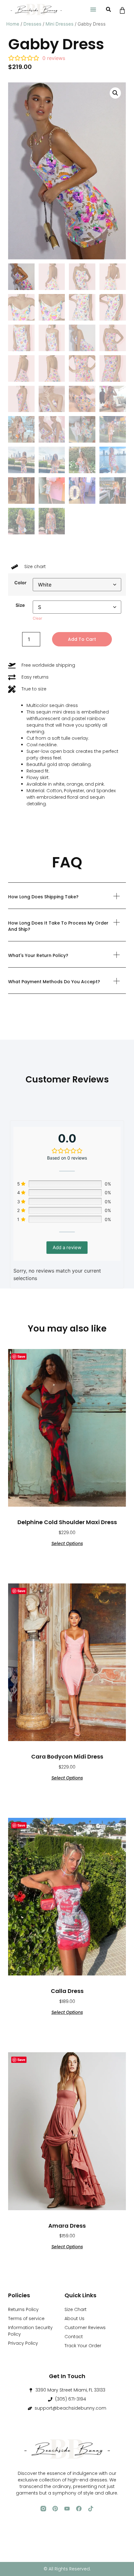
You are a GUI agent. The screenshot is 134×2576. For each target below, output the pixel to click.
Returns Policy (23, 2309)
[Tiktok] (91, 2509)
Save (21, 1356)
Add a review (67, 1247)
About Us (74, 2318)
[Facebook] (79, 2509)
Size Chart (76, 2309)
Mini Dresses (60, 24)
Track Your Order (83, 2346)
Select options (67, 1543)
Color (20, 583)
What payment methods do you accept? (54, 982)
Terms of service (26, 2318)
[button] (93, 9)
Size (20, 605)
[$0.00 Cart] (122, 10)
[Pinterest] (55, 2509)
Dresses (32, 24)
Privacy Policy (23, 2343)
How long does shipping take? (43, 897)
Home (13, 24)
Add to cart (82, 639)
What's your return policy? (38, 955)
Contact (74, 2337)
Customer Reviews (85, 2328)
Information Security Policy (30, 2331)
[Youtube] (67, 2509)
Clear (37, 618)
